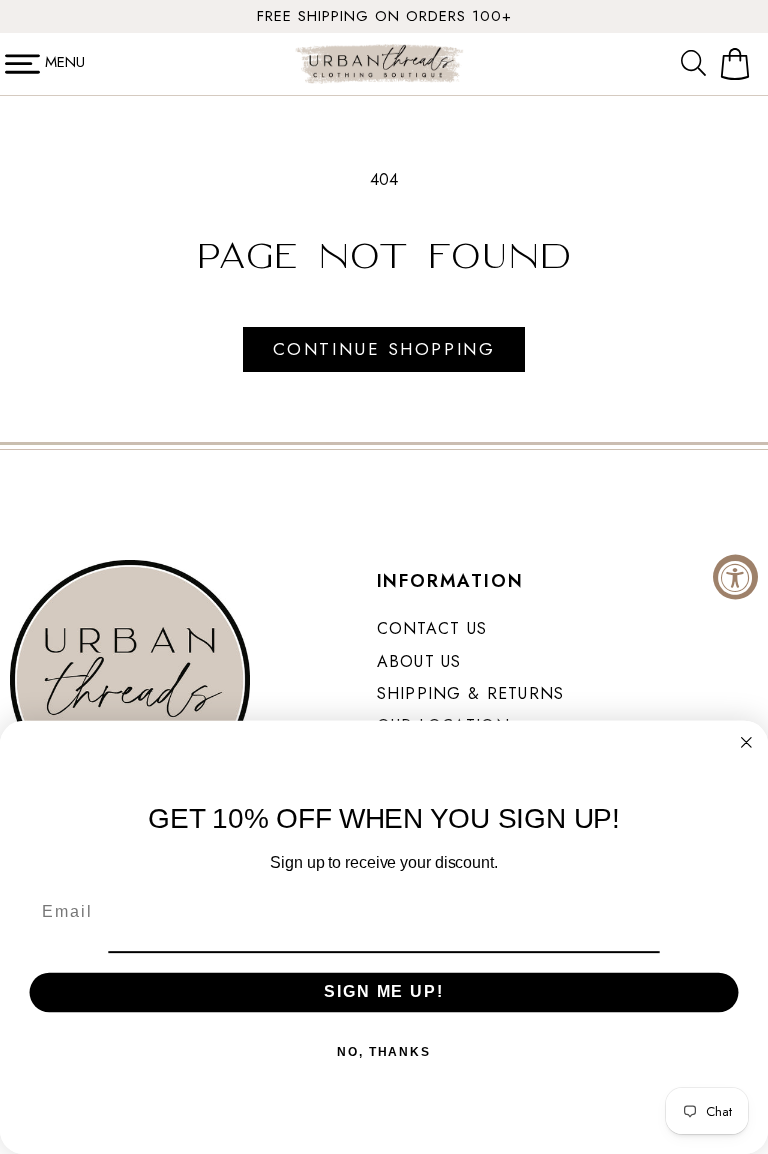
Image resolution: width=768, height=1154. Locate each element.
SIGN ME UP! (383, 991)
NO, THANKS (384, 1051)
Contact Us (432, 628)
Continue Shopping (384, 349)
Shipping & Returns (471, 693)
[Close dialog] (747, 743)
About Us (419, 661)
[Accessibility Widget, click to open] (735, 577)
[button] (698, 64)
